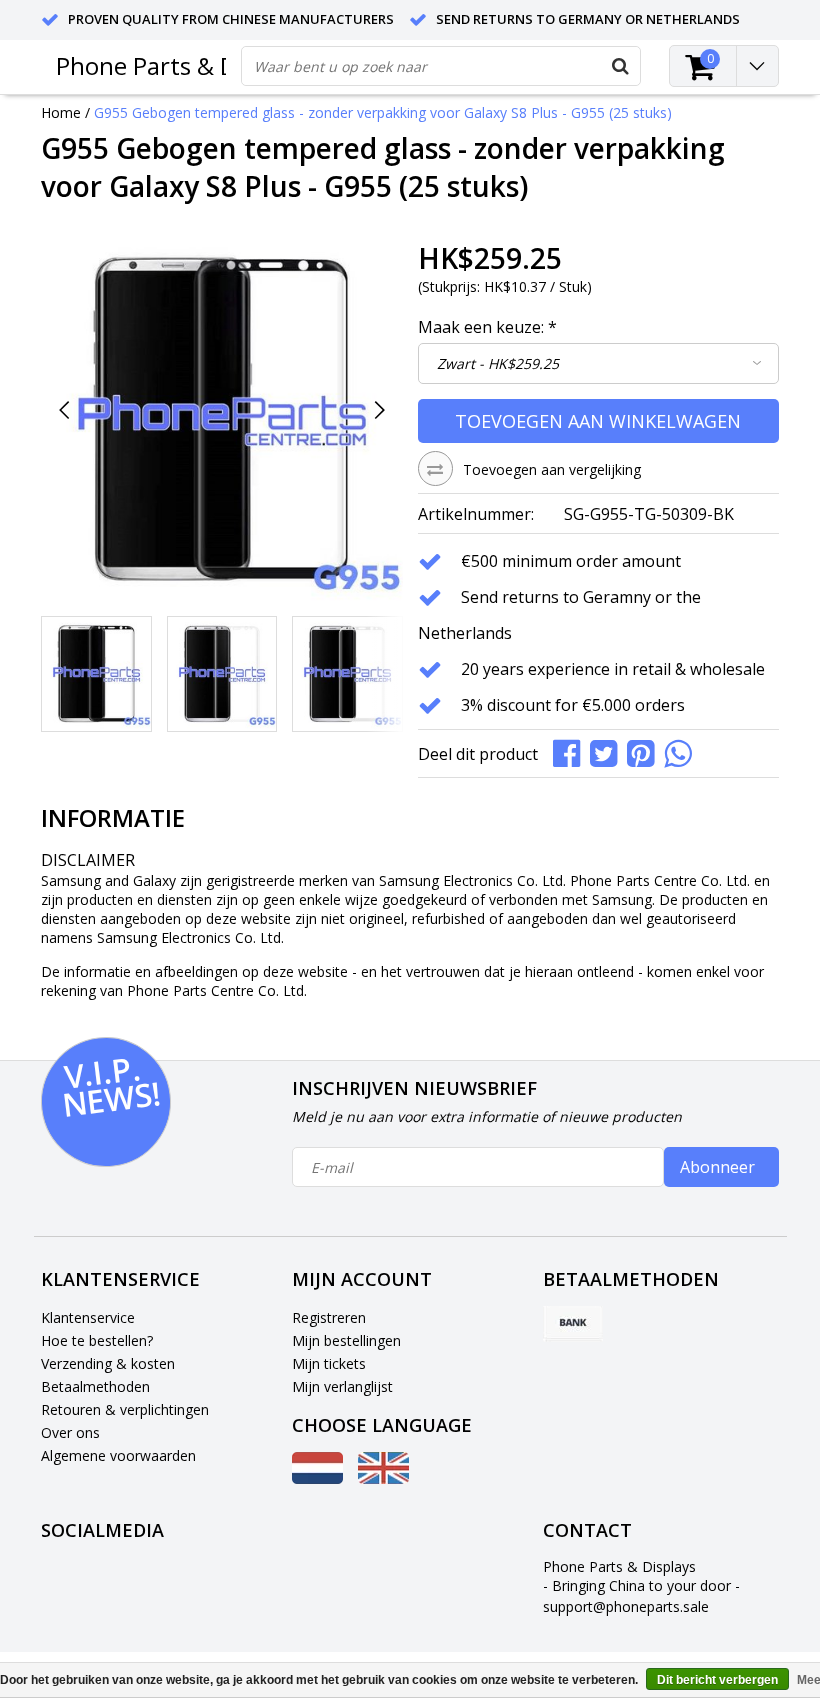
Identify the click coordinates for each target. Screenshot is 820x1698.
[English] (383, 1478)
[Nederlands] (317, 1478)
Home (61, 112)
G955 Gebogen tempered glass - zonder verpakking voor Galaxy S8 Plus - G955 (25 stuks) (383, 112)
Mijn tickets (329, 1363)
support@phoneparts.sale (626, 1606)
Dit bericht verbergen (717, 1680)
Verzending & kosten (108, 1363)
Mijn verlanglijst (342, 1386)
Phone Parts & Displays (183, 65)
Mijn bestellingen (346, 1340)
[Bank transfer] (573, 1324)
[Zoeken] (620, 66)
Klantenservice (88, 1317)
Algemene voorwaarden (118, 1455)
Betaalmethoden (95, 1386)
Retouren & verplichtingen (125, 1409)
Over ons (70, 1432)
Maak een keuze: (487, 327)
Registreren (329, 1317)
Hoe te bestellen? (97, 1340)
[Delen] (571, 751)
